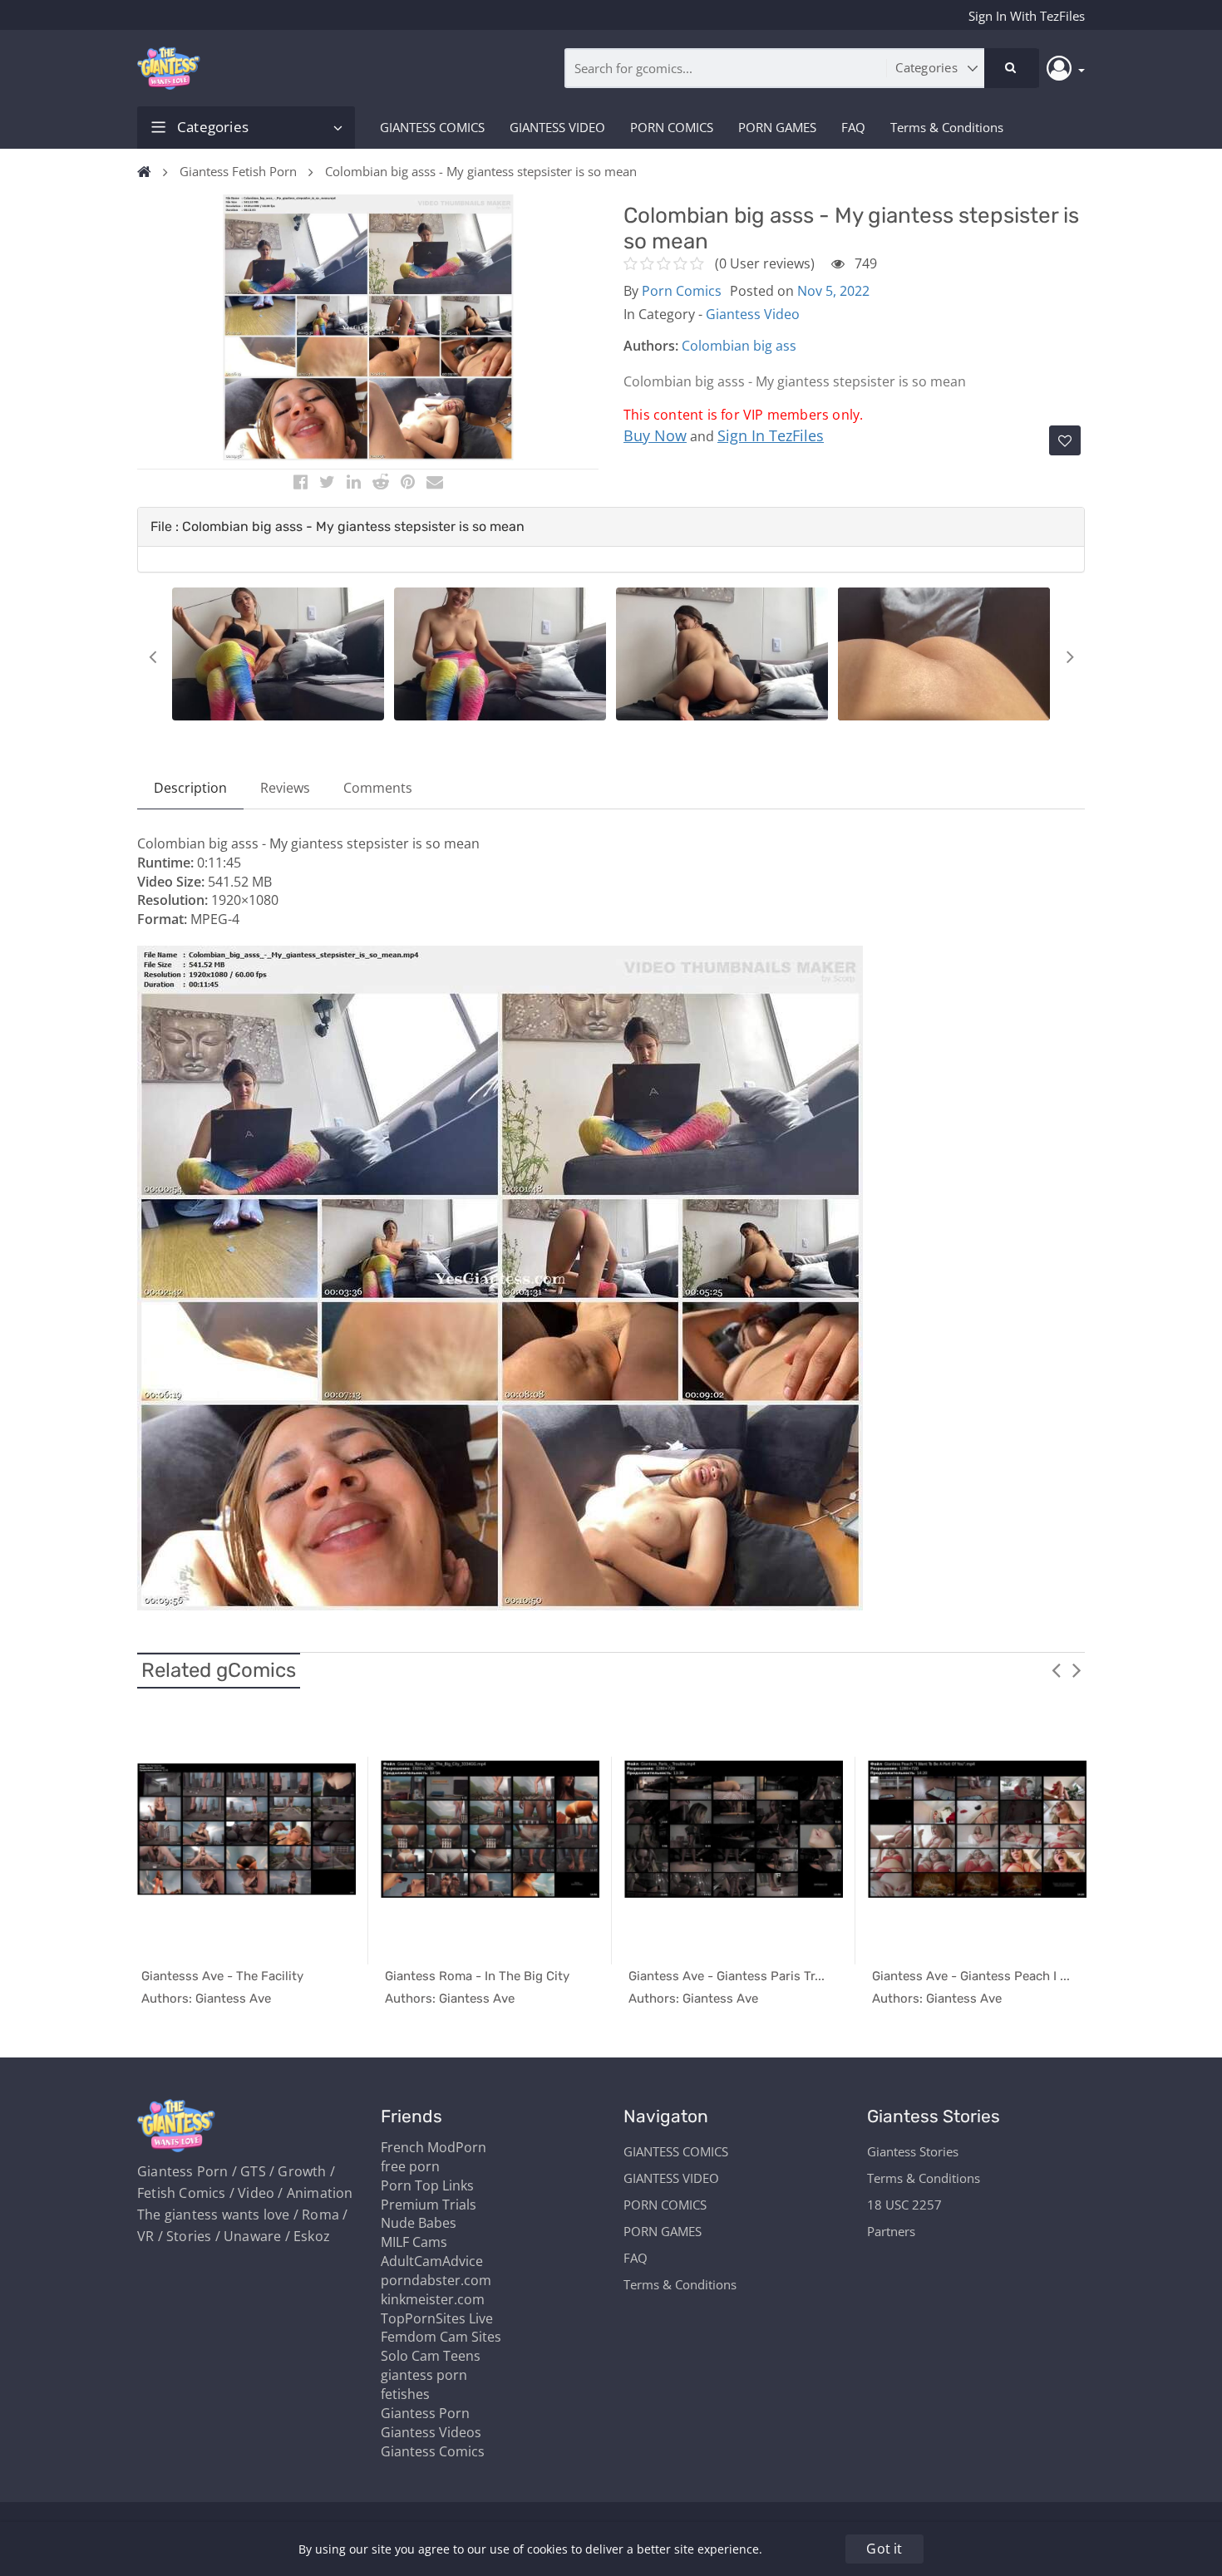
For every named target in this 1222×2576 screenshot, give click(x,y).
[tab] (611, 527)
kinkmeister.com (433, 2299)
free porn (410, 2166)
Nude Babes (419, 2223)
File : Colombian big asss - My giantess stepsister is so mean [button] (338, 526)
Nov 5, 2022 (833, 291)
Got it (884, 2549)
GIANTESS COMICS (432, 127)
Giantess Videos (431, 2432)
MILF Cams (414, 2242)
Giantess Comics (433, 2451)
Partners (891, 2231)
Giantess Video (753, 314)
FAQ (853, 127)
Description (190, 788)
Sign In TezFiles (771, 435)
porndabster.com (436, 2280)
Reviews (285, 788)
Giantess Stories (913, 2151)
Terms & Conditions (947, 127)
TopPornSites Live (437, 2318)
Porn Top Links (427, 2185)
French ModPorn (434, 2147)
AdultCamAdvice (432, 2261)
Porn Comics (682, 291)
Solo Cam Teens (431, 2356)
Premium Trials (429, 2205)
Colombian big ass (739, 346)
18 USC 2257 (904, 2205)
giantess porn (424, 2375)
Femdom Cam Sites (441, 2337)
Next (1070, 656)
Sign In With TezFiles (1027, 16)
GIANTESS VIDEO (557, 127)
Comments (378, 788)
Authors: (651, 346)
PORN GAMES (777, 127)
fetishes (405, 2394)
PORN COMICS (672, 127)
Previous (152, 656)
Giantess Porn (425, 2413)
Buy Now (655, 435)
